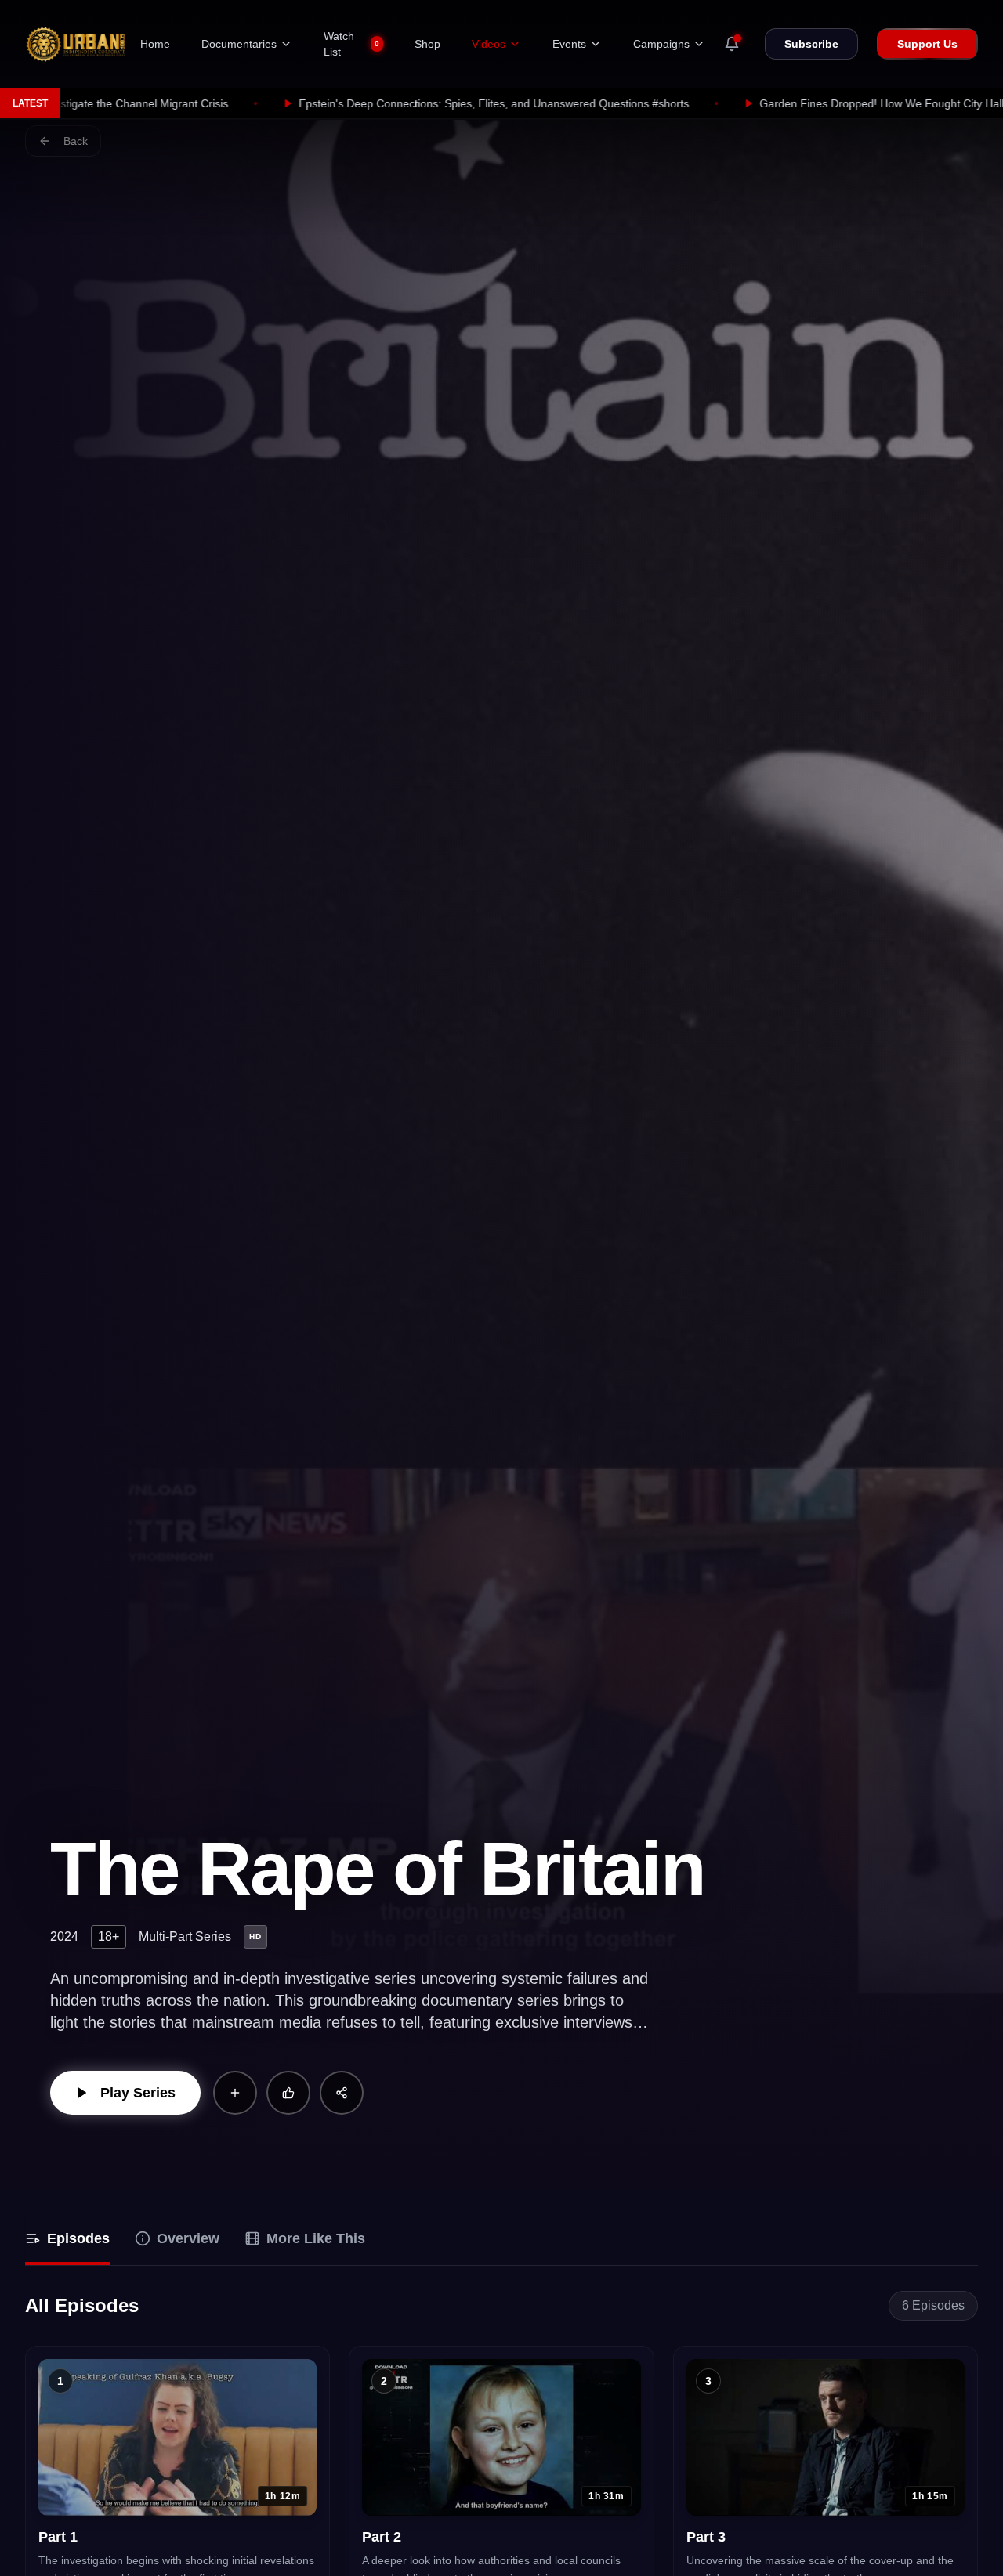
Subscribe (811, 44)
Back (76, 141)
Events (569, 44)
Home (155, 44)
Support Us (927, 44)
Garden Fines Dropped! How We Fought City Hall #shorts (714, 103)
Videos (489, 44)
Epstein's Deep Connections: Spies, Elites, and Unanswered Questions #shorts (306, 103)
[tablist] (501, 2240)
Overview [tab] (188, 2238)
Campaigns (661, 44)
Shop (427, 44)
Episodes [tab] (78, 2238)
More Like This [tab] (316, 2238)
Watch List (351, 44)
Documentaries (239, 44)
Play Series (138, 2093)
